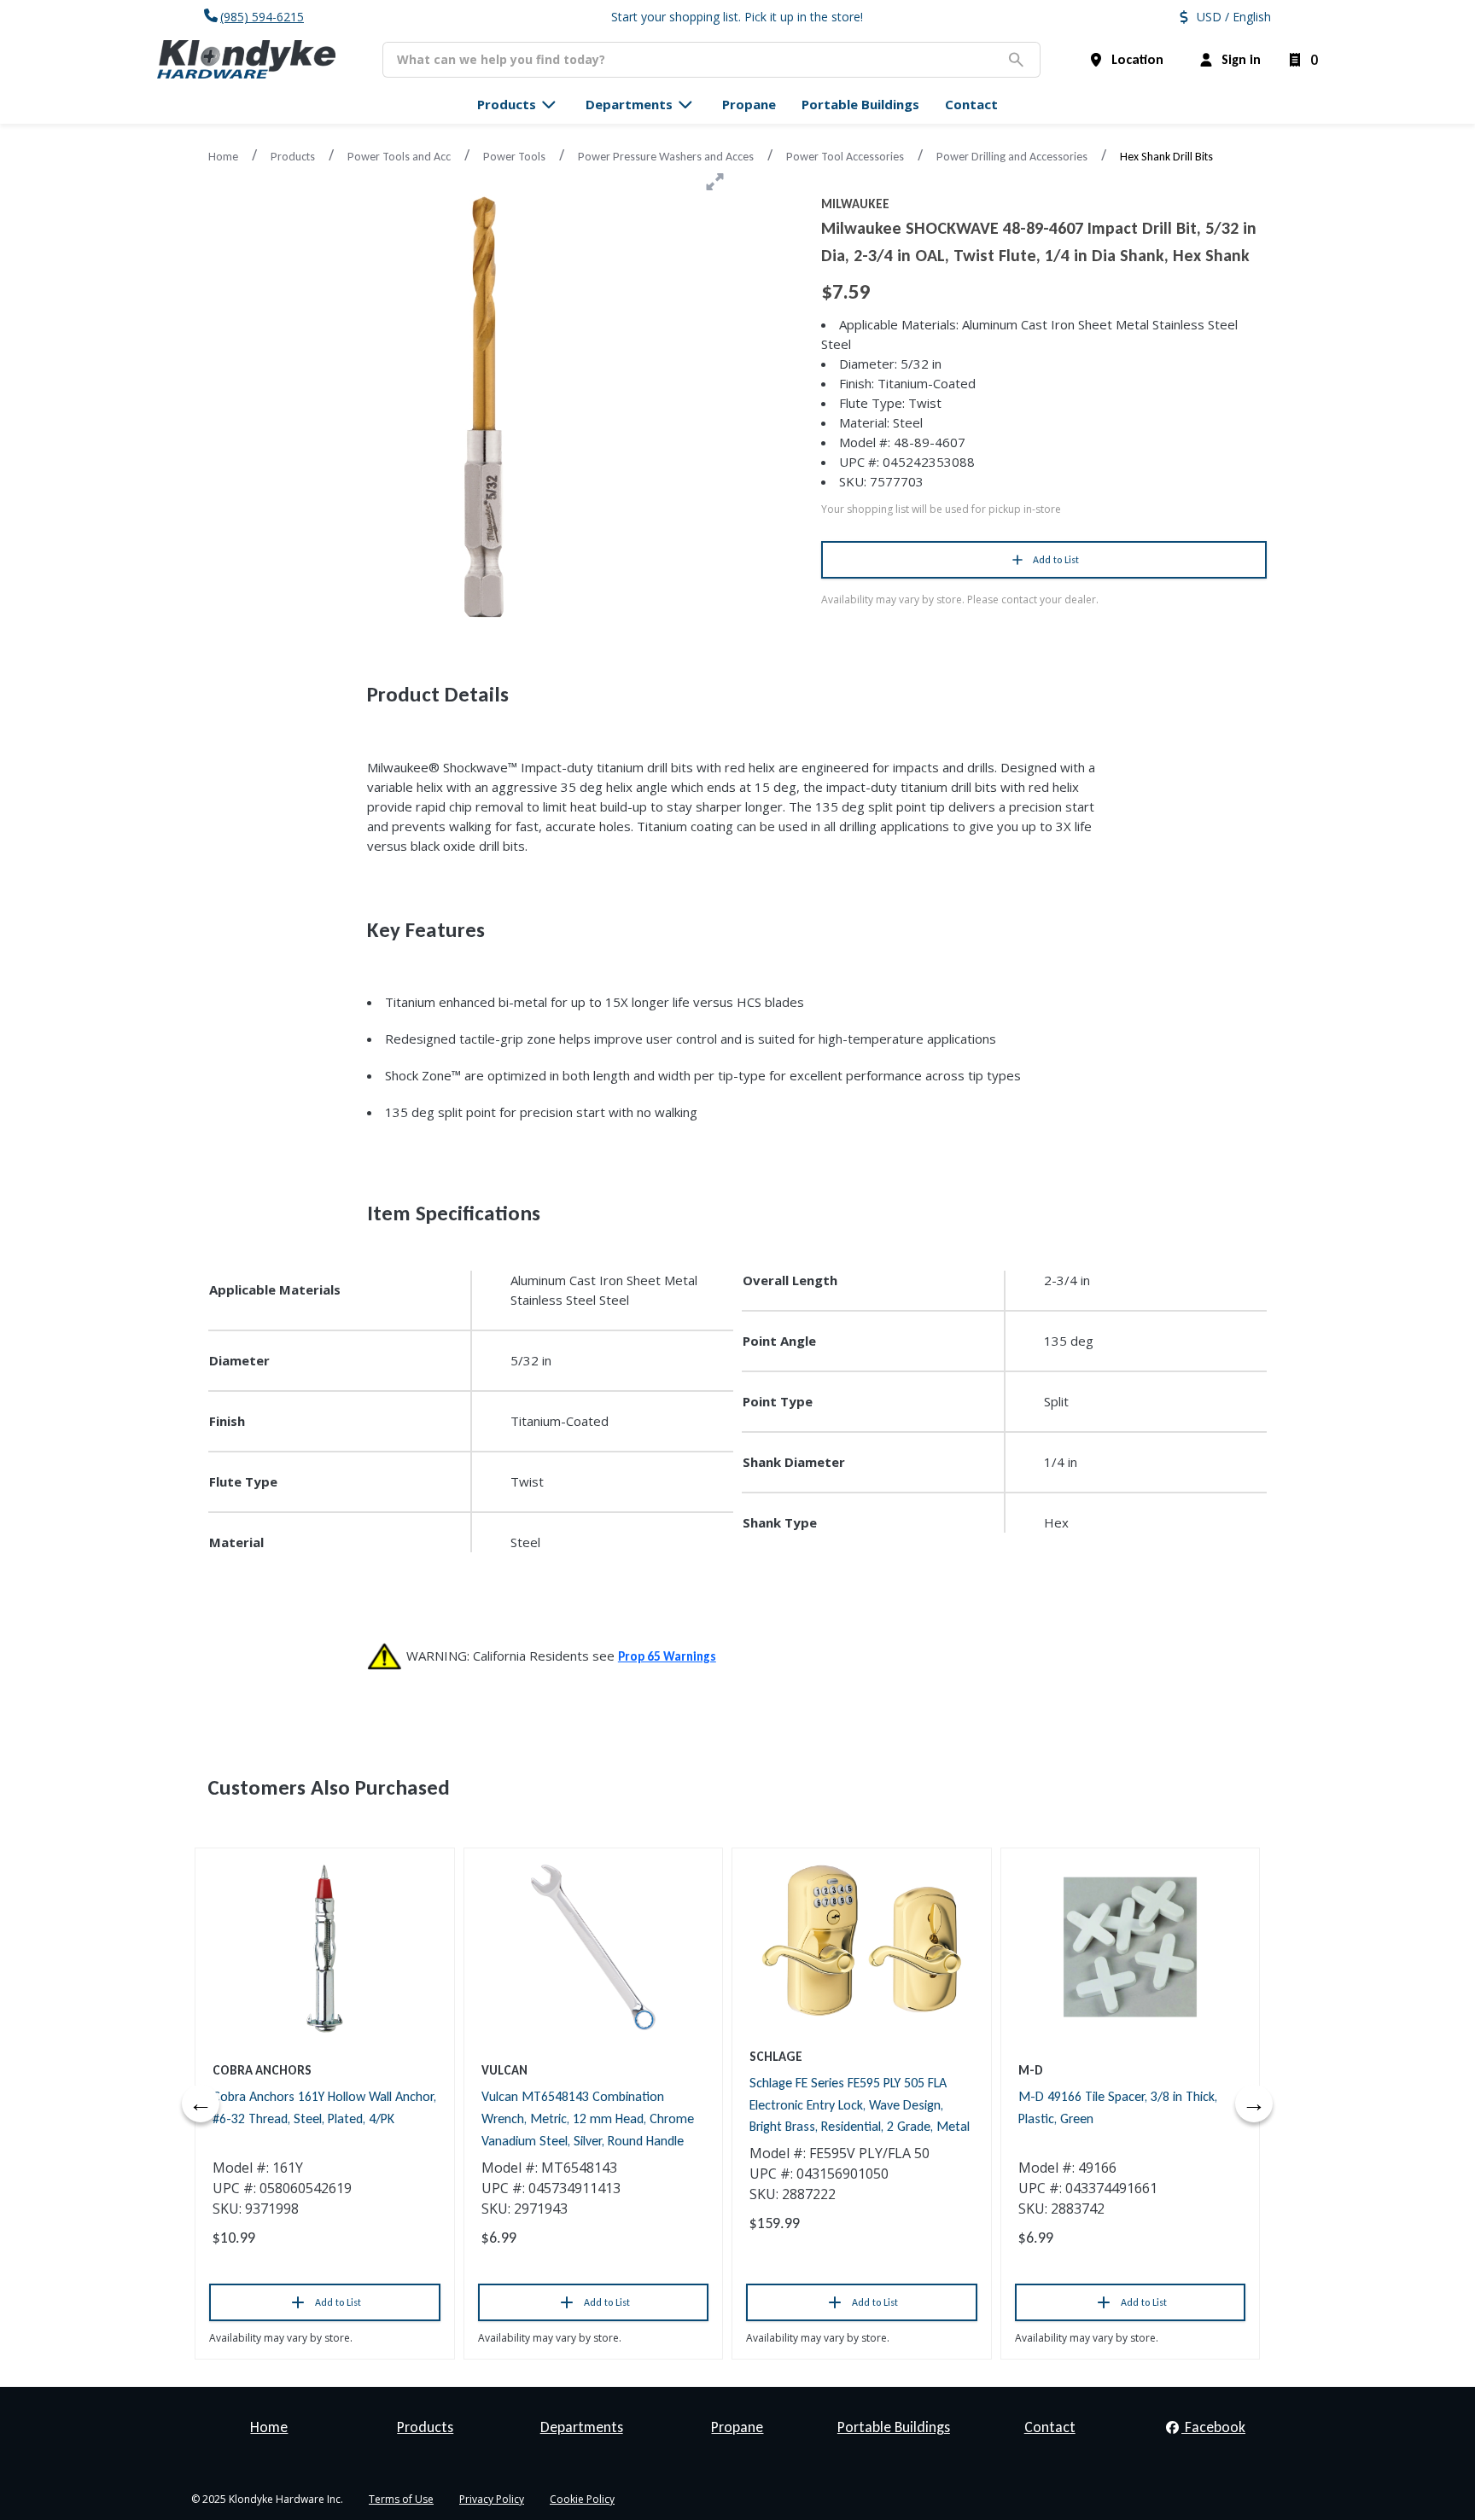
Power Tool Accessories (845, 157)
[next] (1254, 2104)
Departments (582, 2427)
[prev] (201, 2104)
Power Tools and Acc (399, 157)
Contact (1050, 2427)
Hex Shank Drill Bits (1166, 157)
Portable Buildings (894, 2427)
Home (223, 157)
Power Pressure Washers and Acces (666, 157)
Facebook (1213, 2427)
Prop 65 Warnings (667, 1656)
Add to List (1056, 560)
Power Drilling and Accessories (1012, 157)
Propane (737, 2427)
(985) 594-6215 (262, 17)
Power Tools (514, 157)
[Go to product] (325, 1947)
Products (293, 157)
